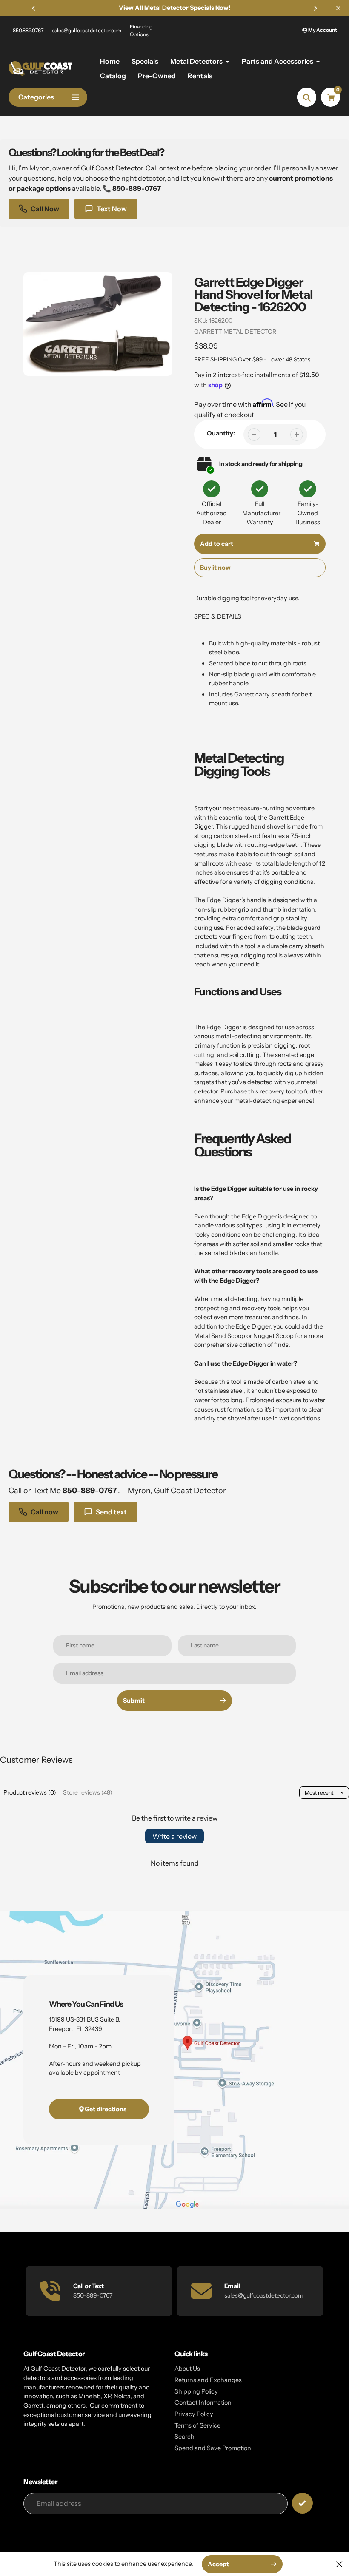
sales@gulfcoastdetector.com (87, 30)
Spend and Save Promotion (213, 2448)
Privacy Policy (194, 2414)
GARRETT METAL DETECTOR (235, 332)
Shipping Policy (196, 2391)
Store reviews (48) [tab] (88, 1792)
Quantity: (221, 433)
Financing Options (141, 30)
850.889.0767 (28, 30)
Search (185, 2437)
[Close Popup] (339, 2564)
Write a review (174, 1836)
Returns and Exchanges (208, 2380)
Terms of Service (197, 2425)
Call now (44, 1512)
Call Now (45, 209)
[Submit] (302, 2503)
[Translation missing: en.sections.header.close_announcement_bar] (338, 8)
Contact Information (203, 2403)
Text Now (112, 209)
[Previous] (34, 8)
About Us (187, 2369)
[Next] (315, 8)
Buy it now (215, 568)
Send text (111, 1512)
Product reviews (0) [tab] (30, 1792)
